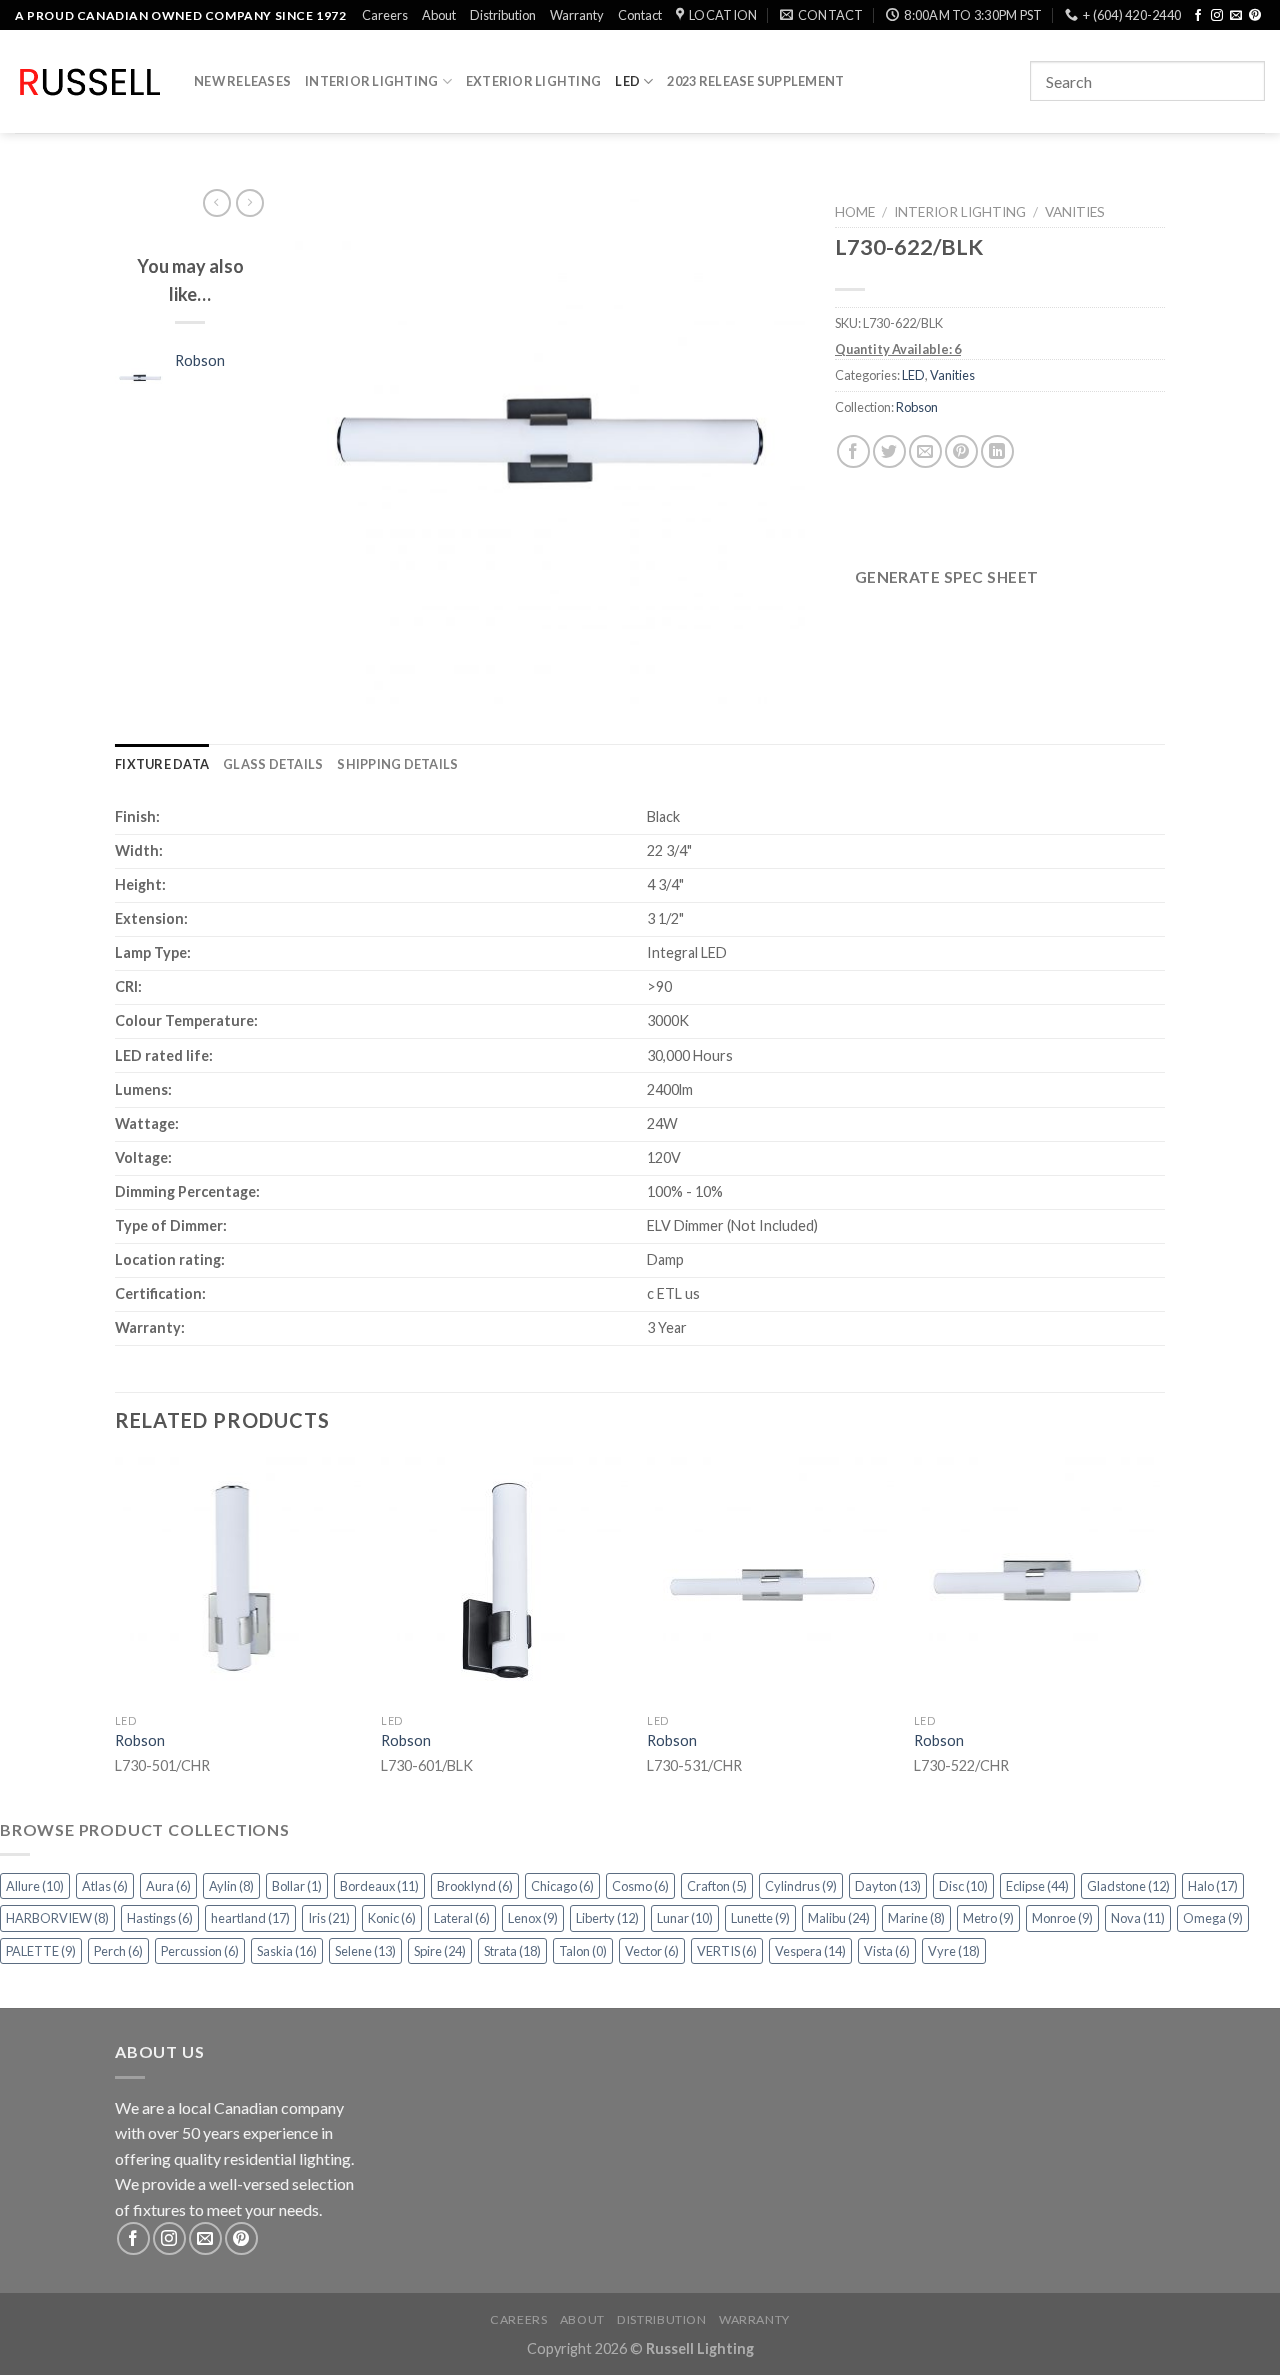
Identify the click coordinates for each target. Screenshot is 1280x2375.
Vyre (954, 1951)
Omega (1213, 1918)
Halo (1213, 1886)
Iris (329, 1918)
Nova (1138, 1918)
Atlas (105, 1886)
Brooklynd (475, 1886)
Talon (583, 1951)
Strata (512, 1951)
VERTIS (727, 1951)
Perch (118, 1951)
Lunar (685, 1918)
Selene (365, 1951)
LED (627, 81)
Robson (917, 407)
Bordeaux (379, 1886)
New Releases (242, 81)
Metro (988, 1918)
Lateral (462, 1918)
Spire (440, 1951)
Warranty (577, 15)
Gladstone (1128, 1886)
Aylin (231, 1886)
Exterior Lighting (533, 81)
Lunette (760, 1918)
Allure (35, 1886)
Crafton (717, 1886)
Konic (392, 1918)
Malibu (839, 1918)
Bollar (297, 1886)
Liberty (607, 1918)
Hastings (160, 1918)
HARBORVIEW (57, 1918)
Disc (963, 1886)
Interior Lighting (371, 81)
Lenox (533, 1918)
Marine (916, 1918)
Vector (652, 1951)
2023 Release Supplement (755, 81)
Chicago (562, 1886)
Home (855, 212)
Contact (640, 15)
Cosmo (640, 1886)
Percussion (200, 1951)
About (439, 15)
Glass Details (273, 764)
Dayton (888, 1886)
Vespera (810, 1951)
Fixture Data (162, 764)
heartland (250, 1918)
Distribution (503, 15)
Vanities (1075, 212)
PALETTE (41, 1951)
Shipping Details (397, 764)
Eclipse (1037, 1886)
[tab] (162, 764)
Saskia (287, 1951)
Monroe (1062, 1918)
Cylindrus (801, 1886)
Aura (168, 1886)
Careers (385, 15)
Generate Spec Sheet (947, 577)
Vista (887, 1951)
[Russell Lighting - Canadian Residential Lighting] (89, 82)
